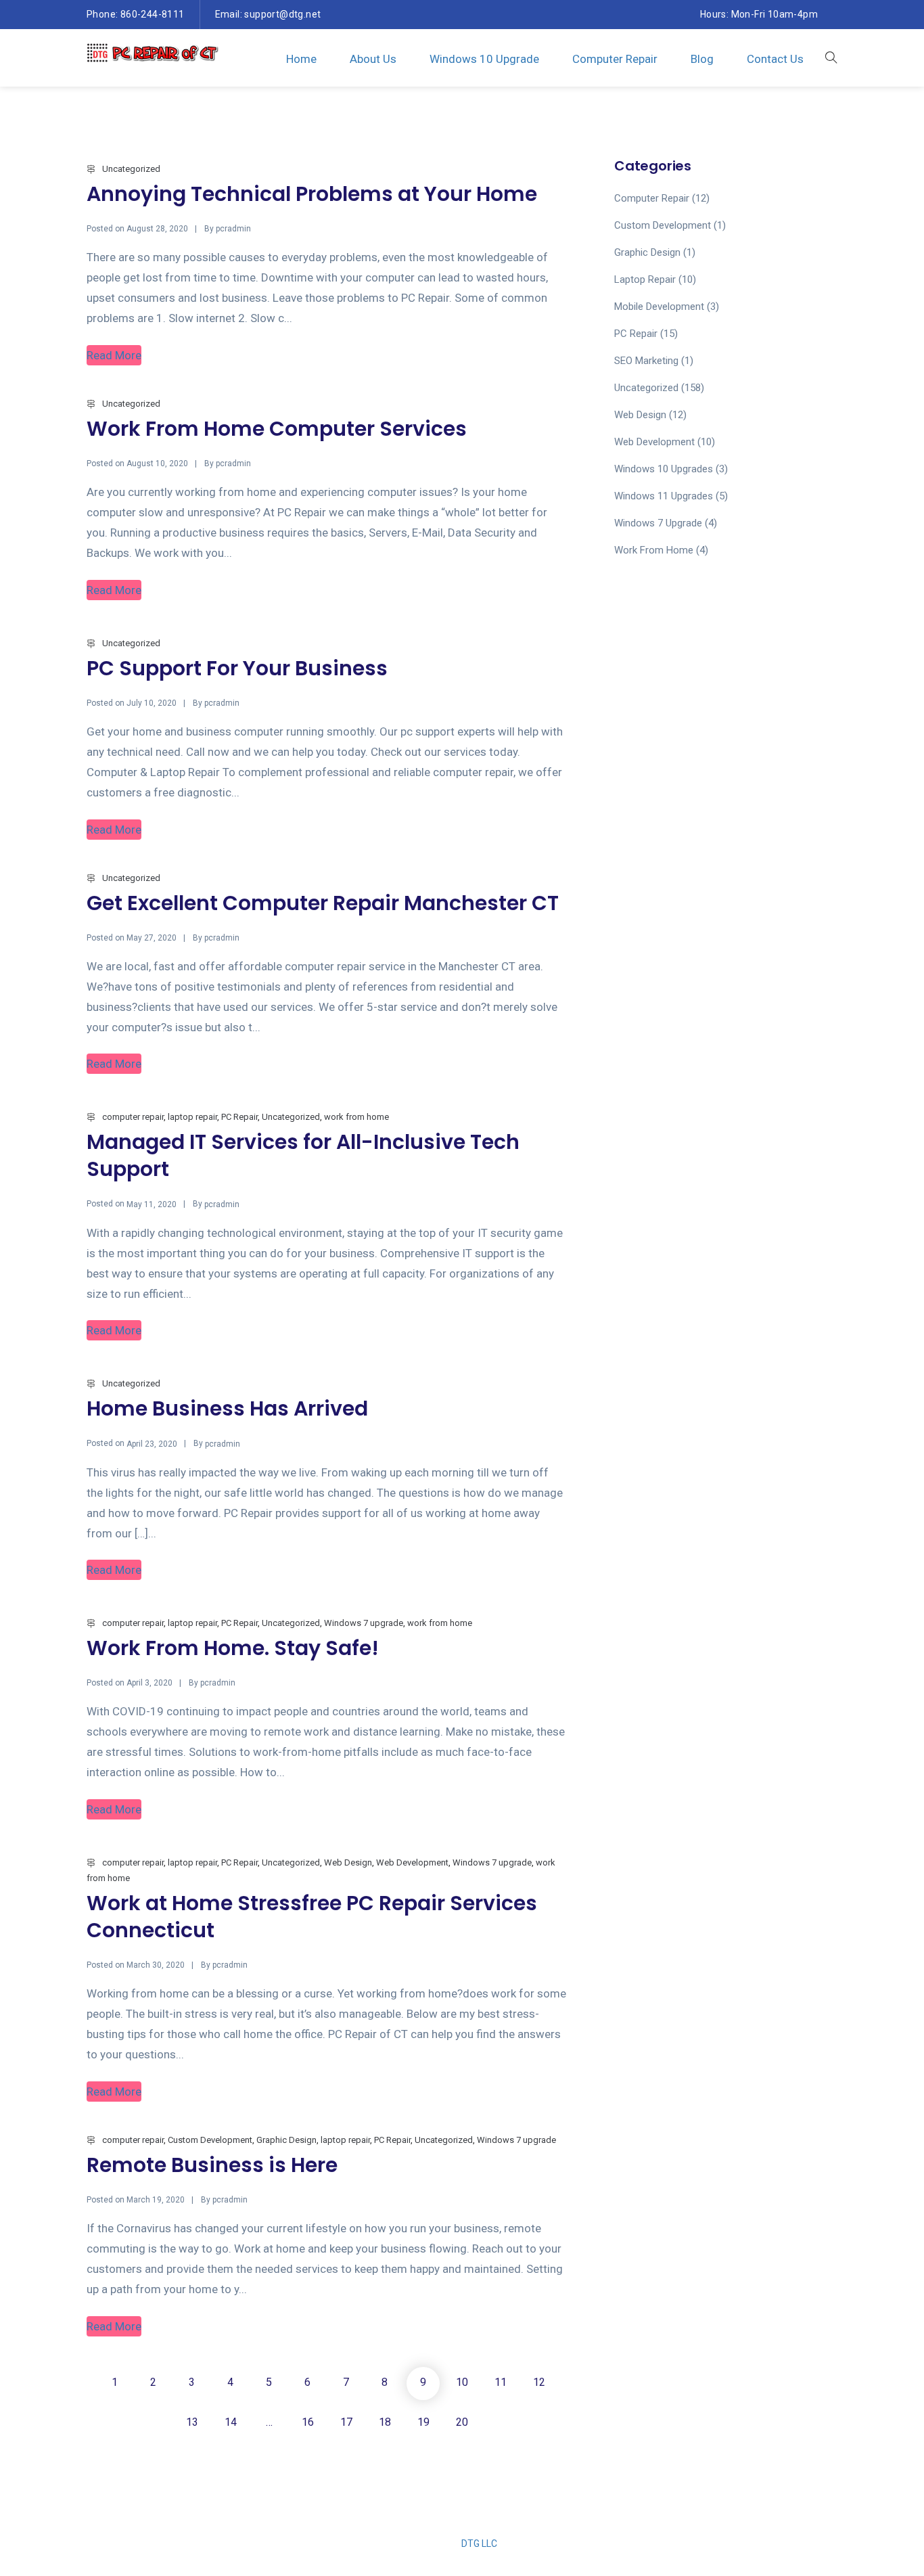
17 (346, 2422)
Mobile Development (659, 307)
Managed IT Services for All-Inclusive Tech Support (303, 1155)
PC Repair (239, 1117)
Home (301, 59)
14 (231, 2422)
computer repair (133, 1117)
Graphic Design (286, 2140)
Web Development (412, 1862)
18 (385, 2422)
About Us (373, 59)
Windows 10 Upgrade (484, 59)
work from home (356, 1117)
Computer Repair (615, 59)
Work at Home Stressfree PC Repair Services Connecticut (312, 1917)
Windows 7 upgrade (364, 1623)
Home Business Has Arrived (227, 1408)
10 (462, 2382)
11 (501, 2382)
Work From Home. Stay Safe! (233, 1648)
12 (539, 2382)
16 (308, 2422)
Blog (702, 59)
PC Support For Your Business (237, 668)
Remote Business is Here (212, 2165)
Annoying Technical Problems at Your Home (312, 194)
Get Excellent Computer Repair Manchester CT (323, 903)
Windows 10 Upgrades (664, 469)
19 (423, 2422)
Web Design (348, 1862)
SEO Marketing (646, 361)
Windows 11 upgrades (664, 496)
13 (192, 2422)
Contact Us (775, 59)
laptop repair (192, 1117)
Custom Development (210, 2140)
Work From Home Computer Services (277, 429)
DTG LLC (479, 2544)
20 (462, 2422)
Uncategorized (131, 169)
